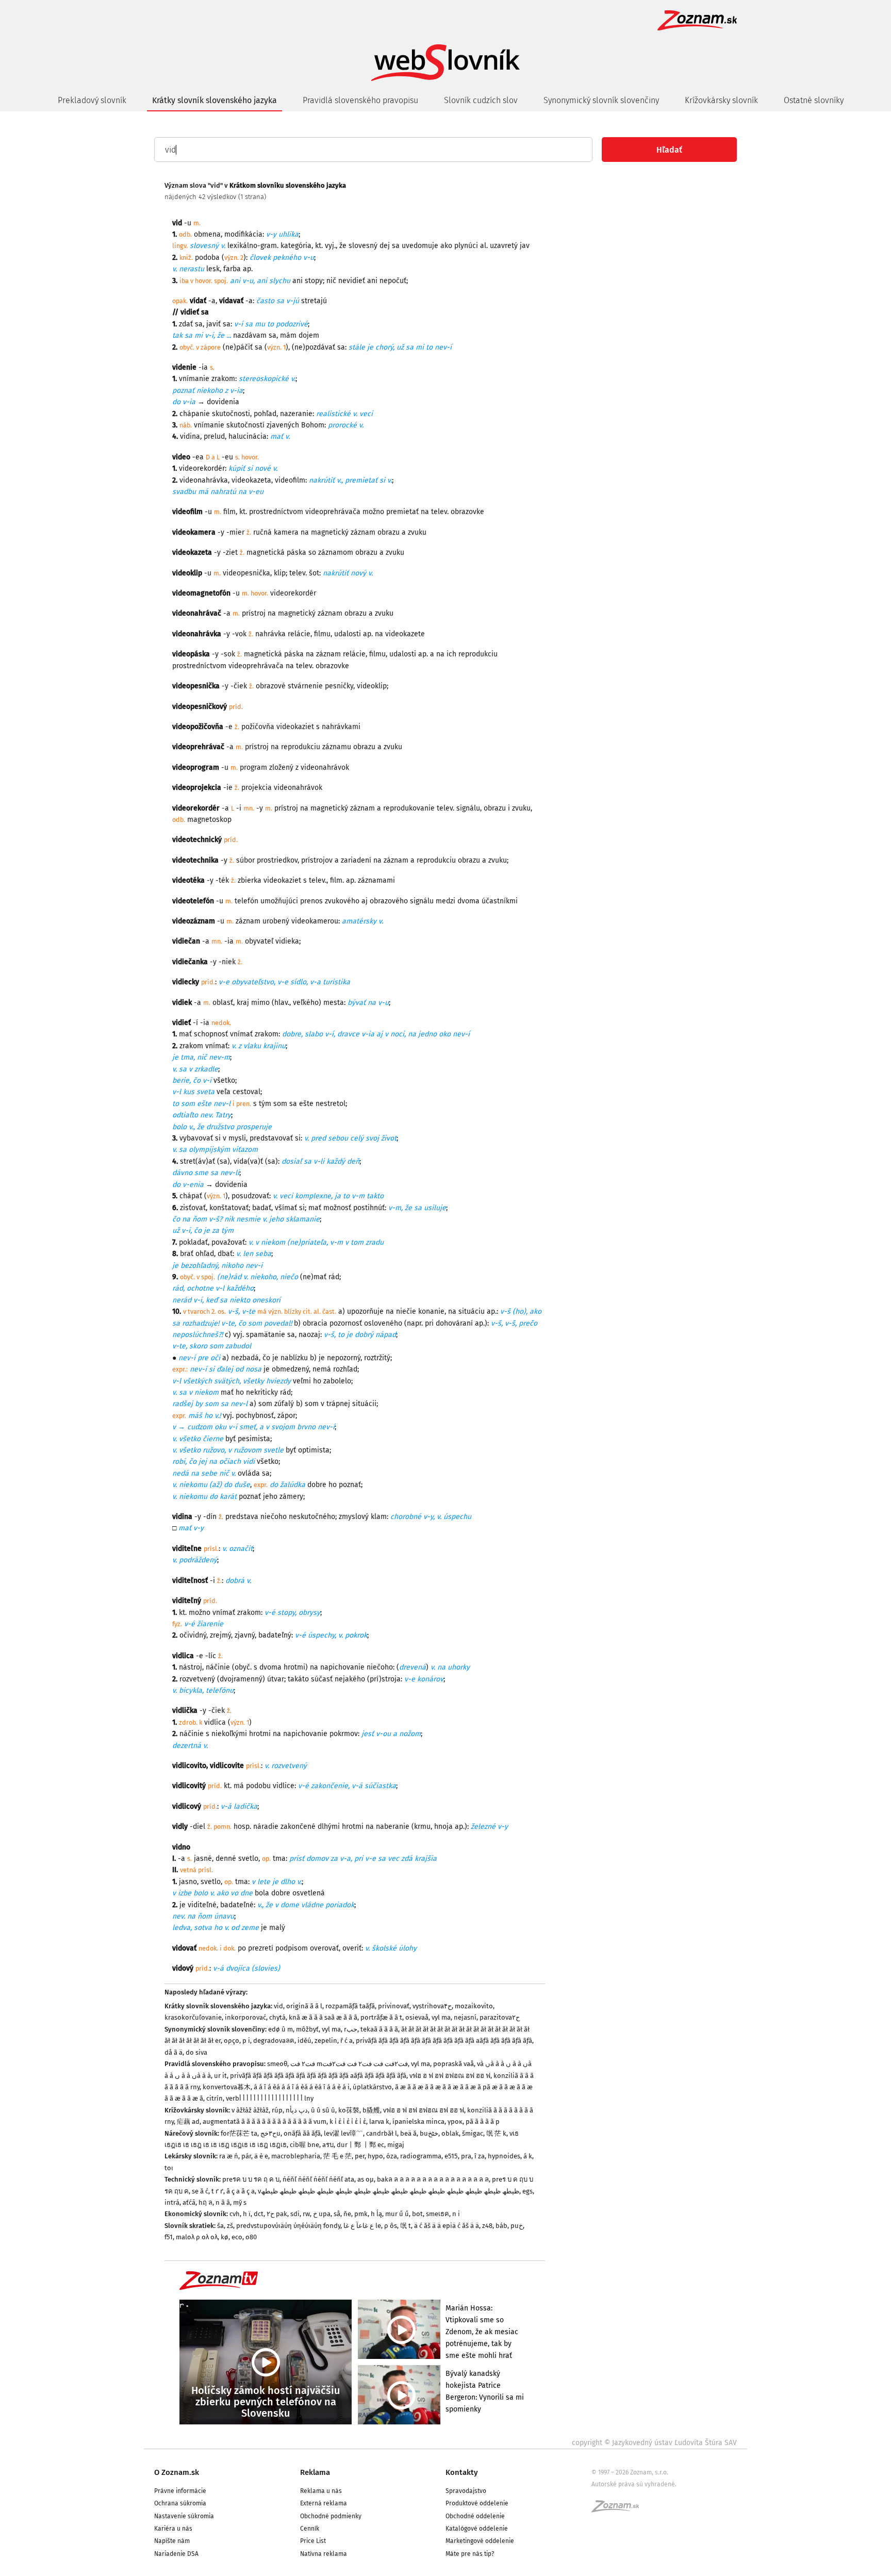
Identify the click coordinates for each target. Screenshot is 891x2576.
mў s (240, 2202)
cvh (235, 2214)
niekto (240, 1300)
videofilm (290, 480)
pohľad (265, 414)
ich (451, 654)
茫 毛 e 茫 (337, 2156)
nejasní (465, 2017)
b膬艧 (371, 2110)
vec (393, 1859)
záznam (363, 532)
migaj (396, 2145)
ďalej (225, 1369)
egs (527, 2191)
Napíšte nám (172, 2541)
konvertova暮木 (227, 2087)
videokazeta (251, 480)
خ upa (322, 2214)
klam (379, 1517)
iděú (304, 2041)
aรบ (328, 2145)
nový (358, 573)
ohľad (205, 1254)
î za (480, 2156)
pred (318, 1138)
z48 (487, 2226)
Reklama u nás (321, 2491)
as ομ (366, 2179)
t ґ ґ (217, 2191)
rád (178, 1288)
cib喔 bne (304, 2145)
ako (446, 246)
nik (229, 1219)
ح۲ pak (277, 2214)
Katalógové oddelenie (477, 2529)
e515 (451, 2156)
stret (188, 1161)
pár (246, 2156)
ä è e (261, 2156)
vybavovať (196, 1138)
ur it (220, 2076)
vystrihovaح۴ (432, 2006)
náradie (266, 1827)
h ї (247, 2214)
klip (280, 573)
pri (429, 1323)
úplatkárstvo (372, 2087)
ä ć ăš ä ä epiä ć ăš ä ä (447, 2226)
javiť (213, 324)
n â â (223, 2202)
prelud (214, 436)
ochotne (200, 1288)
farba (232, 269)
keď (212, 1300)
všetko (190, 1439)
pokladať (193, 1242)
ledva (181, 1928)
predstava (242, 1517)
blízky (293, 1311)
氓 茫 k (496, 2133)
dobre (317, 1485)
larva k (379, 2121)
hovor (203, 281)
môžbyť (307, 2029)
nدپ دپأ (297, 2110)
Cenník (310, 2529)
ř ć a (346, 2041)
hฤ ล (205, 2202)
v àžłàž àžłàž (250, 2110)
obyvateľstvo (253, 982)
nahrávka (270, 634)
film (229, 512)
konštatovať (229, 1208)
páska (296, 552)
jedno (427, 1034)
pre (203, 1358)
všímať (286, 1208)
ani (262, 281)
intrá (172, 2202)
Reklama (315, 2472)
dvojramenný (241, 1679)
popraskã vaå (453, 2064)
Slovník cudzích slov (481, 100)
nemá (322, 1369)
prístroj (254, 613)
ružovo (213, 1450)
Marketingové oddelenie (480, 2541)
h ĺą (376, 2214)
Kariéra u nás (173, 2529)
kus (189, 1092)
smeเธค (438, 2214)
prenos (311, 901)
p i (246, 2041)
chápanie (195, 414)
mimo (260, 1003)
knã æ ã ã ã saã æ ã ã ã (323, 2017)
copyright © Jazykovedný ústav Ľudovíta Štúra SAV (654, 2443)
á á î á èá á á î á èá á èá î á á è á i (302, 2087)
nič (331, 281)
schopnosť (211, 1034)
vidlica (215, 1722)
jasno (188, 1882)
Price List (313, 2541)
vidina (190, 436)
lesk (213, 269)
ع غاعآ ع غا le (362, 2226)
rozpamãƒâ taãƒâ (350, 2006)
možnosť (337, 1208)
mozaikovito (474, 2006)
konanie (431, 1311)
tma (187, 1057)
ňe (347, 2214)
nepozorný (344, 1358)
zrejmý (220, 1635)
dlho (288, 1882)
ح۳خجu (270, 2133)
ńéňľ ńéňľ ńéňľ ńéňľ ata (318, 2179)
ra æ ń (229, 2156)
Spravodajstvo (466, 2491)
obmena (207, 234)
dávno (182, 1173)
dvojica (238, 1968)
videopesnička (246, 573)
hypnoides (504, 2156)
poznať (183, 391)
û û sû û (323, 2110)
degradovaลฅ (274, 2041)
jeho (276, 1219)
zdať (186, 324)
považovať (228, 1242)
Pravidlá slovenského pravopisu (360, 100)
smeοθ (277, 2064)
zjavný (245, 1635)
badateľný (275, 1635)
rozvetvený (197, 1679)
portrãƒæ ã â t (381, 2017)
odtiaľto (185, 1115)
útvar (276, 1679)
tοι (169, 2168)
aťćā (189, 2202)
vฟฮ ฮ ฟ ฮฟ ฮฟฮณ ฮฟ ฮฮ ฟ (450, 2076)
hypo (375, 2156)
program (253, 767)
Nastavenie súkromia (184, 2516)
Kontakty (462, 2472)
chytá (277, 2017)
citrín (214, 2098)
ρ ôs (391, 2226)
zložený (281, 767)
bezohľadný (199, 1266)
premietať (361, 480)
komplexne (313, 1196)
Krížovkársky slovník (721, 100)
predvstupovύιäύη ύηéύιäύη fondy (288, 2226)
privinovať (394, 2006)
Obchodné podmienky (331, 2516)
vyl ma (441, 2017)
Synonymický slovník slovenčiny (601, 100)
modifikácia (243, 234)
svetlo (248, 1859)
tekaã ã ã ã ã (379, 2029)
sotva (203, 1928)
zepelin (326, 2041)
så (337, 2214)
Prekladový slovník (92, 100)
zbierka (250, 880)
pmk (361, 2214)
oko (445, 1034)
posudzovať (250, 1196)
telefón (246, 901)
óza (392, 2156)
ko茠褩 (349, 2110)
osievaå (417, 2017)
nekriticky (262, 1392)
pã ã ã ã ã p (483, 2121)
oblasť (223, 1003)
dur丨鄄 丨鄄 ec (360, 2145)
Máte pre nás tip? (470, 2554)
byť (230, 1439)
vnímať (241, 1034)
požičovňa (258, 727)
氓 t (406, 2226)
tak (177, 335)
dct (259, 2214)
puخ (517, 2226)
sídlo (298, 982)
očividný (193, 1635)
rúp (277, 2110)
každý (336, 1161)
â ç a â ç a (241, 2191)
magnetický (330, 532)
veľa (224, 1092)
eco (237, 2237)
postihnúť (369, 1208)
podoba (207, 258)
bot (417, 2214)
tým (265, 1104)
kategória (296, 246)
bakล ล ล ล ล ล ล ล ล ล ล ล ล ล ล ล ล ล (433, 2179)
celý (357, 1138)
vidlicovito (189, 1766)
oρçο (232, 2041)
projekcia (257, 788)
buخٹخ (429, 2133)
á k (528, 2156)
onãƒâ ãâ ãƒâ (302, 2133)
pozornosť (346, 1323)
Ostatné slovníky (814, 100)
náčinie (218, 1667)
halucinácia (247, 436)
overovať (324, 1948)
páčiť (244, 347)
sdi (295, 2214)
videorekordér (202, 468)
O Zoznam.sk (177, 2472)
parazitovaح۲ (500, 2017)
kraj (243, 1003)
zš (230, 2226)
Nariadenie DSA (176, 2554)
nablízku (294, 1358)
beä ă (408, 2133)
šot (314, 573)
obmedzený (290, 1369)
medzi (445, 901)
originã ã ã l (304, 2006)
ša (220, 2226)
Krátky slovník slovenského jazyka (214, 100)
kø (225, 2237)
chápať (191, 1196)
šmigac (473, 2133)
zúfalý (284, 1404)
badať (262, 1208)
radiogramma (421, 2156)
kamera (286, 532)
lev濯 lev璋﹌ (343, 2133)
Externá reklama (324, 2503)
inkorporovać (245, 2017)
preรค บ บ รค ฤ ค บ (251, 2179)
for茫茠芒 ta (239, 2133)
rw (306, 2214)
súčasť (322, 1679)
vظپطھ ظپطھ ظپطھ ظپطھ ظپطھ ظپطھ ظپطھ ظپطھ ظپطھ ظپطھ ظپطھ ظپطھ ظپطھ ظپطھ (389, 2191)
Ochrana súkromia (180, 2503)
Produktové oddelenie (477, 2503)
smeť (247, 1427)
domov (317, 1859)
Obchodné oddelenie (475, 2516)
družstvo (220, 1127)
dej (385, 246)
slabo (314, 1034)
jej (203, 1462)
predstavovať (271, 1138)
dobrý (364, 1335)
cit (307, 1311)
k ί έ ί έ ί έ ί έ (348, 2121)
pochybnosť (255, 1416)
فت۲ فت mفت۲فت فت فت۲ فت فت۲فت (349, 2064)
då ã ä (174, 2052)
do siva (196, 2052)
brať (187, 1254)
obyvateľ (259, 941)
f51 (169, 2237)
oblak (450, 2133)
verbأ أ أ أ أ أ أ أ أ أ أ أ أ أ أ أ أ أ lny (270, 2098)
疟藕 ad (188, 2121)
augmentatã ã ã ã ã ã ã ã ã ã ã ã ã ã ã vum (265, 2121)
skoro (198, 1346)
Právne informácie (180, 2491)
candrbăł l (382, 2133)
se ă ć (200, 2191)
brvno (306, 1427)
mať (185, 1034)
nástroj (191, 1667)
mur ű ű (397, 2214)
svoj (372, 1138)
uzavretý (504, 246)
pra (466, 2156)
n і (456, 2214)
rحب (351, 2029)
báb (501, 2226)
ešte (204, 1104)
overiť (352, 1948)
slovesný (363, 246)
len (248, 1254)
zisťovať (193, 1208)
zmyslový (354, 1517)
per (360, 2156)
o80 (251, 2237)
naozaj (309, 1335)
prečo (528, 1323)
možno (373, 512)
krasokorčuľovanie (193, 2017)
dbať (225, 1254)
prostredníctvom (276, 512)
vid (278, 2006)
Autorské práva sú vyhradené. (634, 2484)
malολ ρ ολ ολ (197, 2237)
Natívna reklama (324, 2554)
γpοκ (455, 2121)
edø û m (280, 2029)
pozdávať (320, 347)
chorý (384, 347)
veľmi (302, 1381)
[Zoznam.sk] (619, 2509)
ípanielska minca (418, 2121)
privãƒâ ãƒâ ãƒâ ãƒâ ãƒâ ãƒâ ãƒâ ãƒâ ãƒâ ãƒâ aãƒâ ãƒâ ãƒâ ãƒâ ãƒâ (444, 2041)
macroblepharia (296, 2156)
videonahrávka (204, 480)
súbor (245, 860)
